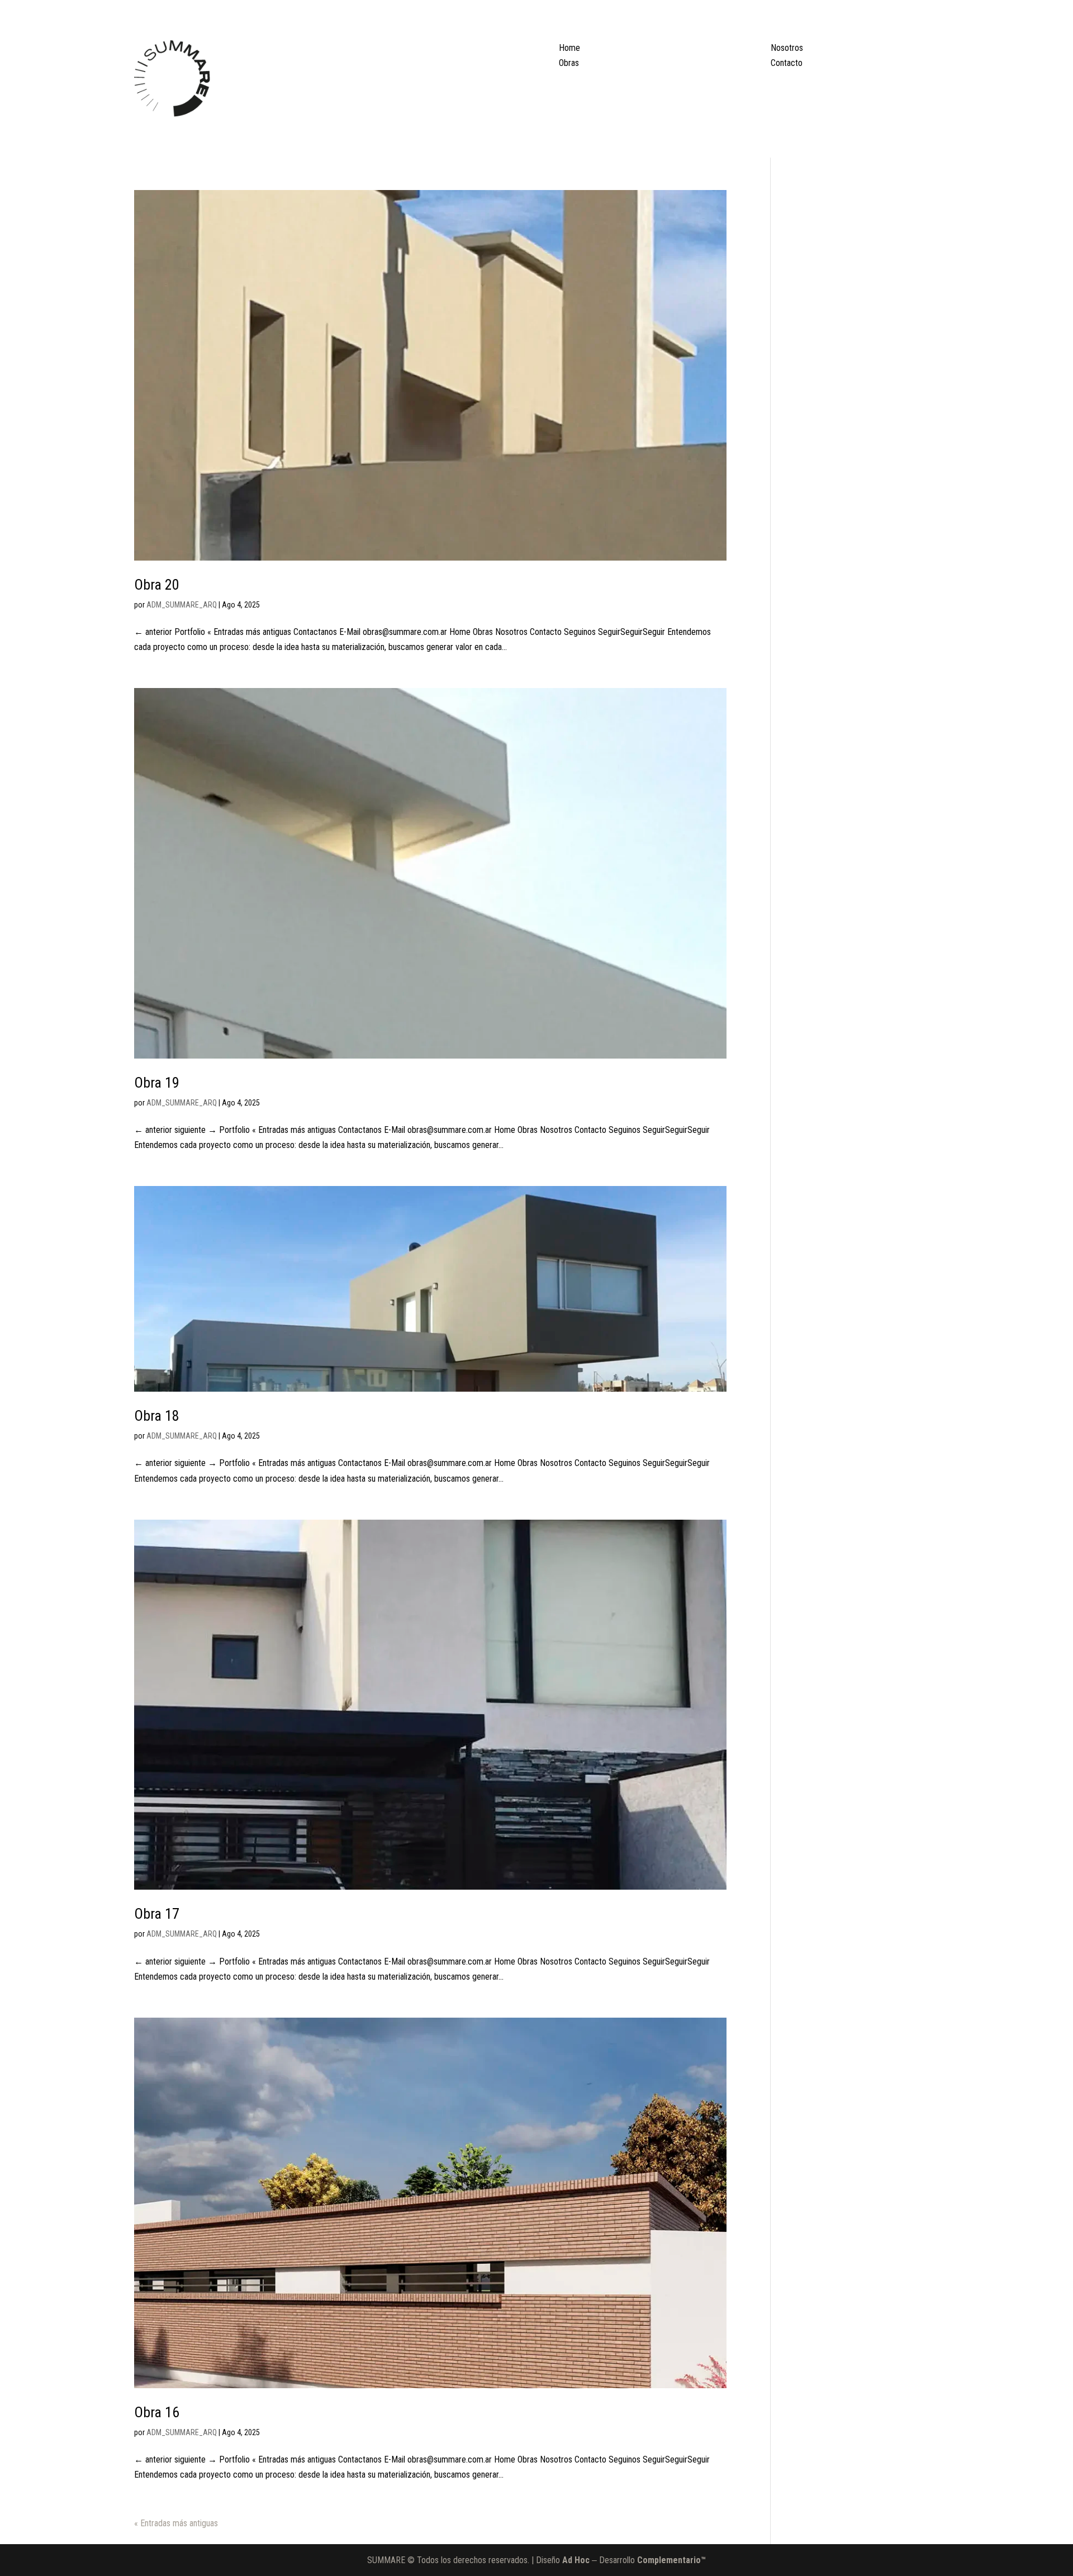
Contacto (787, 63)
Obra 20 (157, 585)
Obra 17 (157, 1914)
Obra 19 (157, 1083)
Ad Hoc (575, 2560)
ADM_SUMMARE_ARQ (182, 605)
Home (569, 48)
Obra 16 (157, 2412)
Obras (569, 63)
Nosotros (787, 48)
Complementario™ (671, 2560)
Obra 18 (157, 1416)
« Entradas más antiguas (176, 2523)
